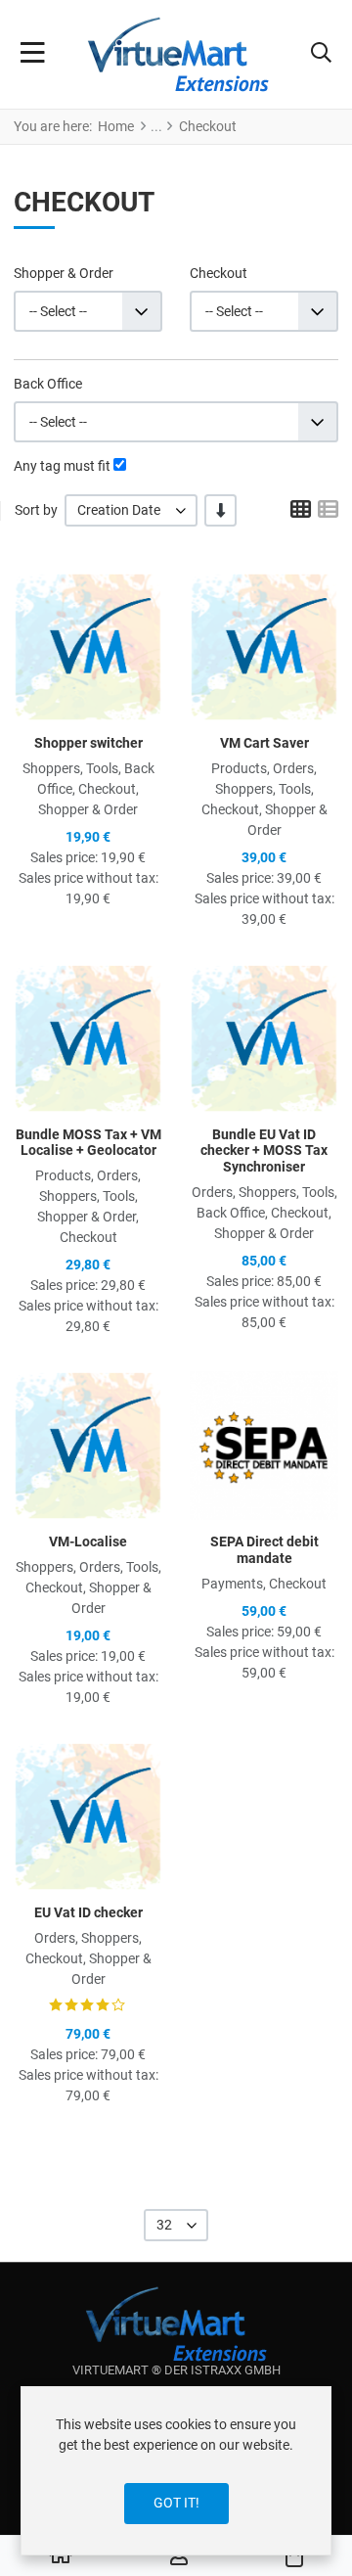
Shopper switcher (88, 743)
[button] (321, 55)
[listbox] (131, 510)
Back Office (48, 384)
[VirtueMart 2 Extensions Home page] (176, 2324)
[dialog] (176, 2471)
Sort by (36, 510)
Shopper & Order (64, 273)
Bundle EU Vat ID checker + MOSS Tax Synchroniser (264, 1151)
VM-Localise (88, 1541)
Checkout (219, 273)
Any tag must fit (62, 466)
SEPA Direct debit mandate (264, 1550)
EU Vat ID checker (88, 1912)
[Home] (61, 2556)
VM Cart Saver (264, 743)
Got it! (176, 2503)
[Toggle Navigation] (33, 55)
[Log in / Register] (179, 2556)
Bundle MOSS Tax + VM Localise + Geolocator (88, 1143)
